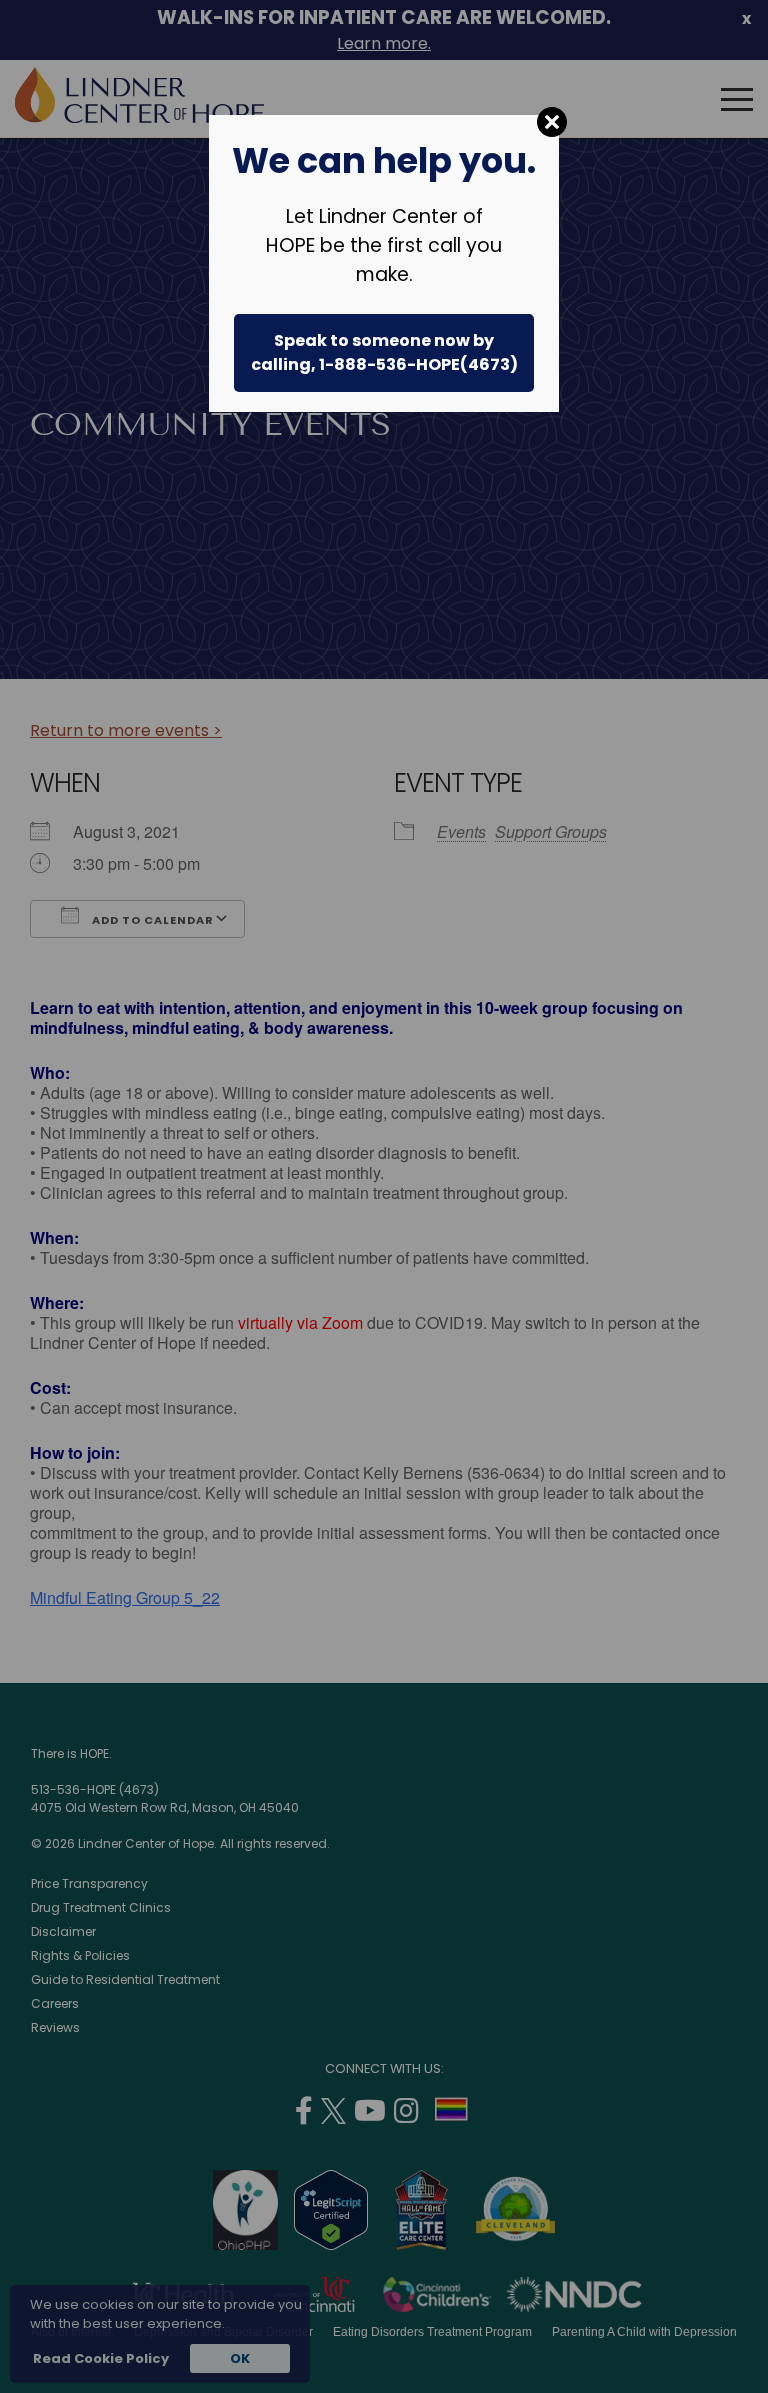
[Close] (552, 122)
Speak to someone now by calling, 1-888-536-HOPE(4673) (384, 352)
